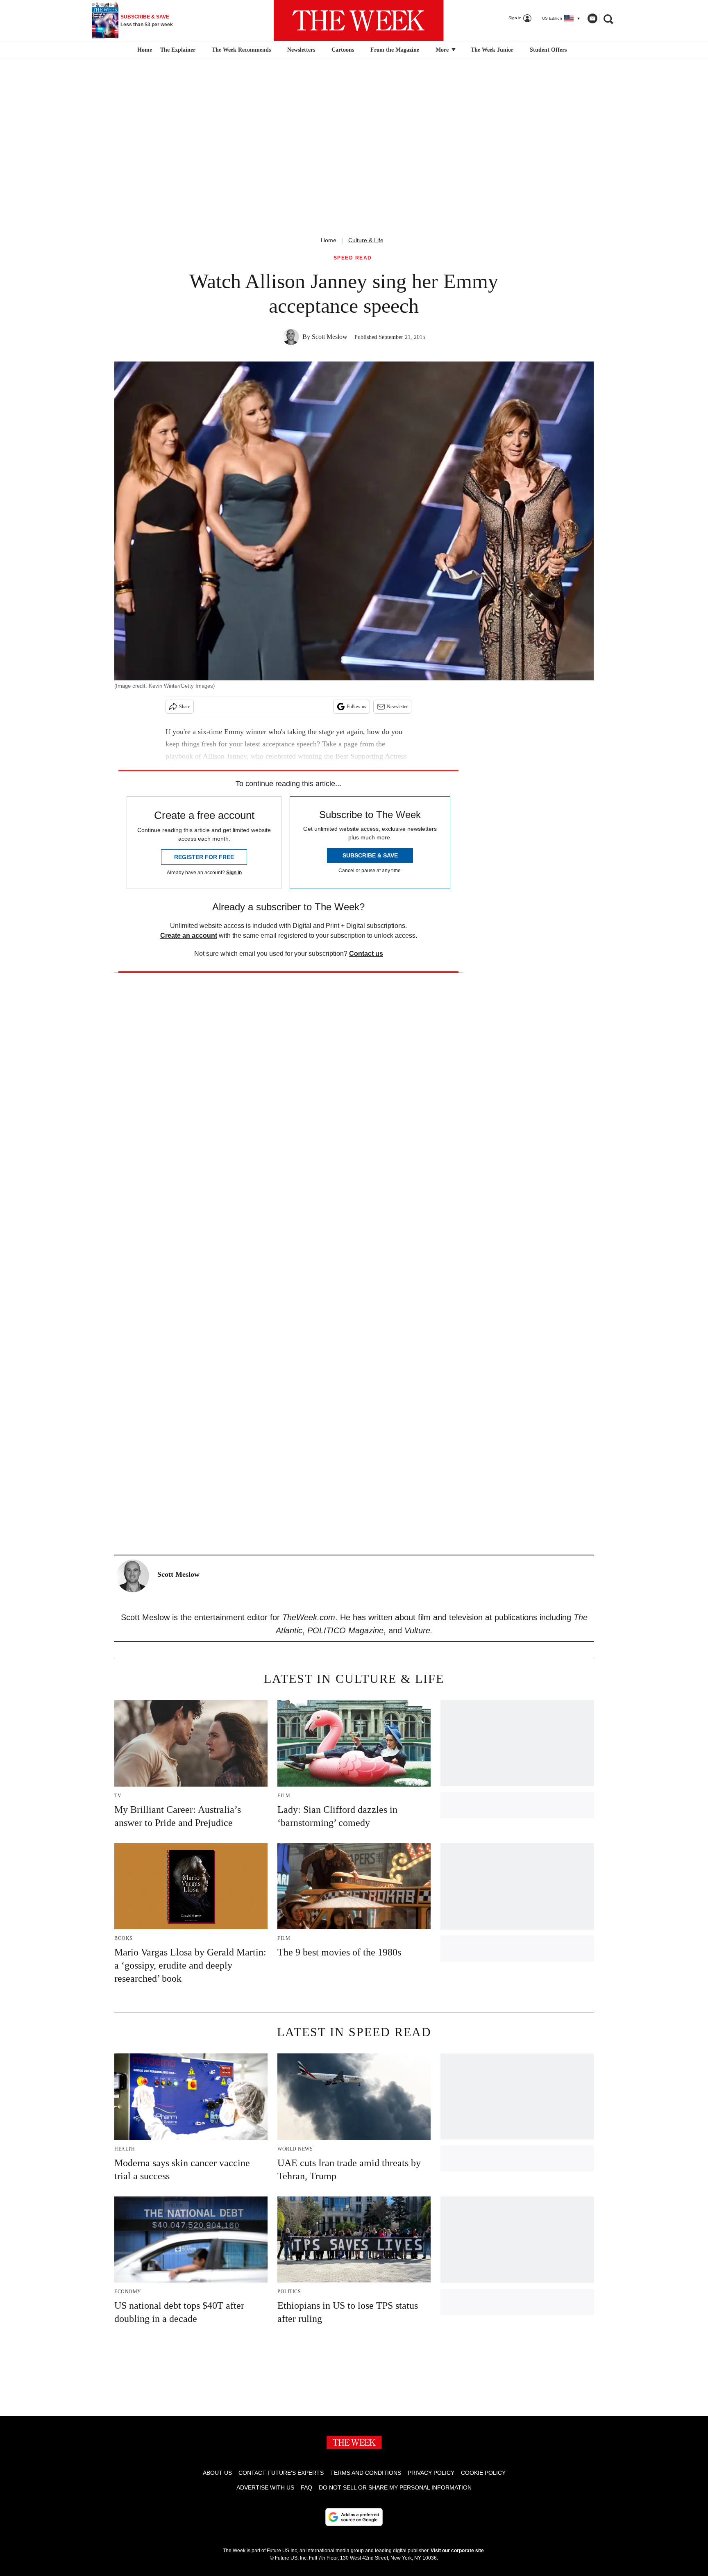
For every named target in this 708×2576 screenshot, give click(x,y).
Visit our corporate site (457, 2551)
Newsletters (301, 50)
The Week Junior (492, 50)
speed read (353, 258)
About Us (217, 2473)
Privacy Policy (431, 2473)
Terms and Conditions (366, 2473)
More (443, 50)
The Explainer (178, 50)
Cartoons (343, 50)
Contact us (366, 954)
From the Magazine (395, 50)
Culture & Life (366, 240)
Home (329, 240)
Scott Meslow (330, 337)
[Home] (144, 50)
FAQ (306, 2487)
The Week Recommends (241, 50)
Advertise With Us (265, 2487)
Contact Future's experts (281, 2473)
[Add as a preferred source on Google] (354, 2517)
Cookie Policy (483, 2473)
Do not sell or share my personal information (395, 2487)
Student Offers (548, 50)
